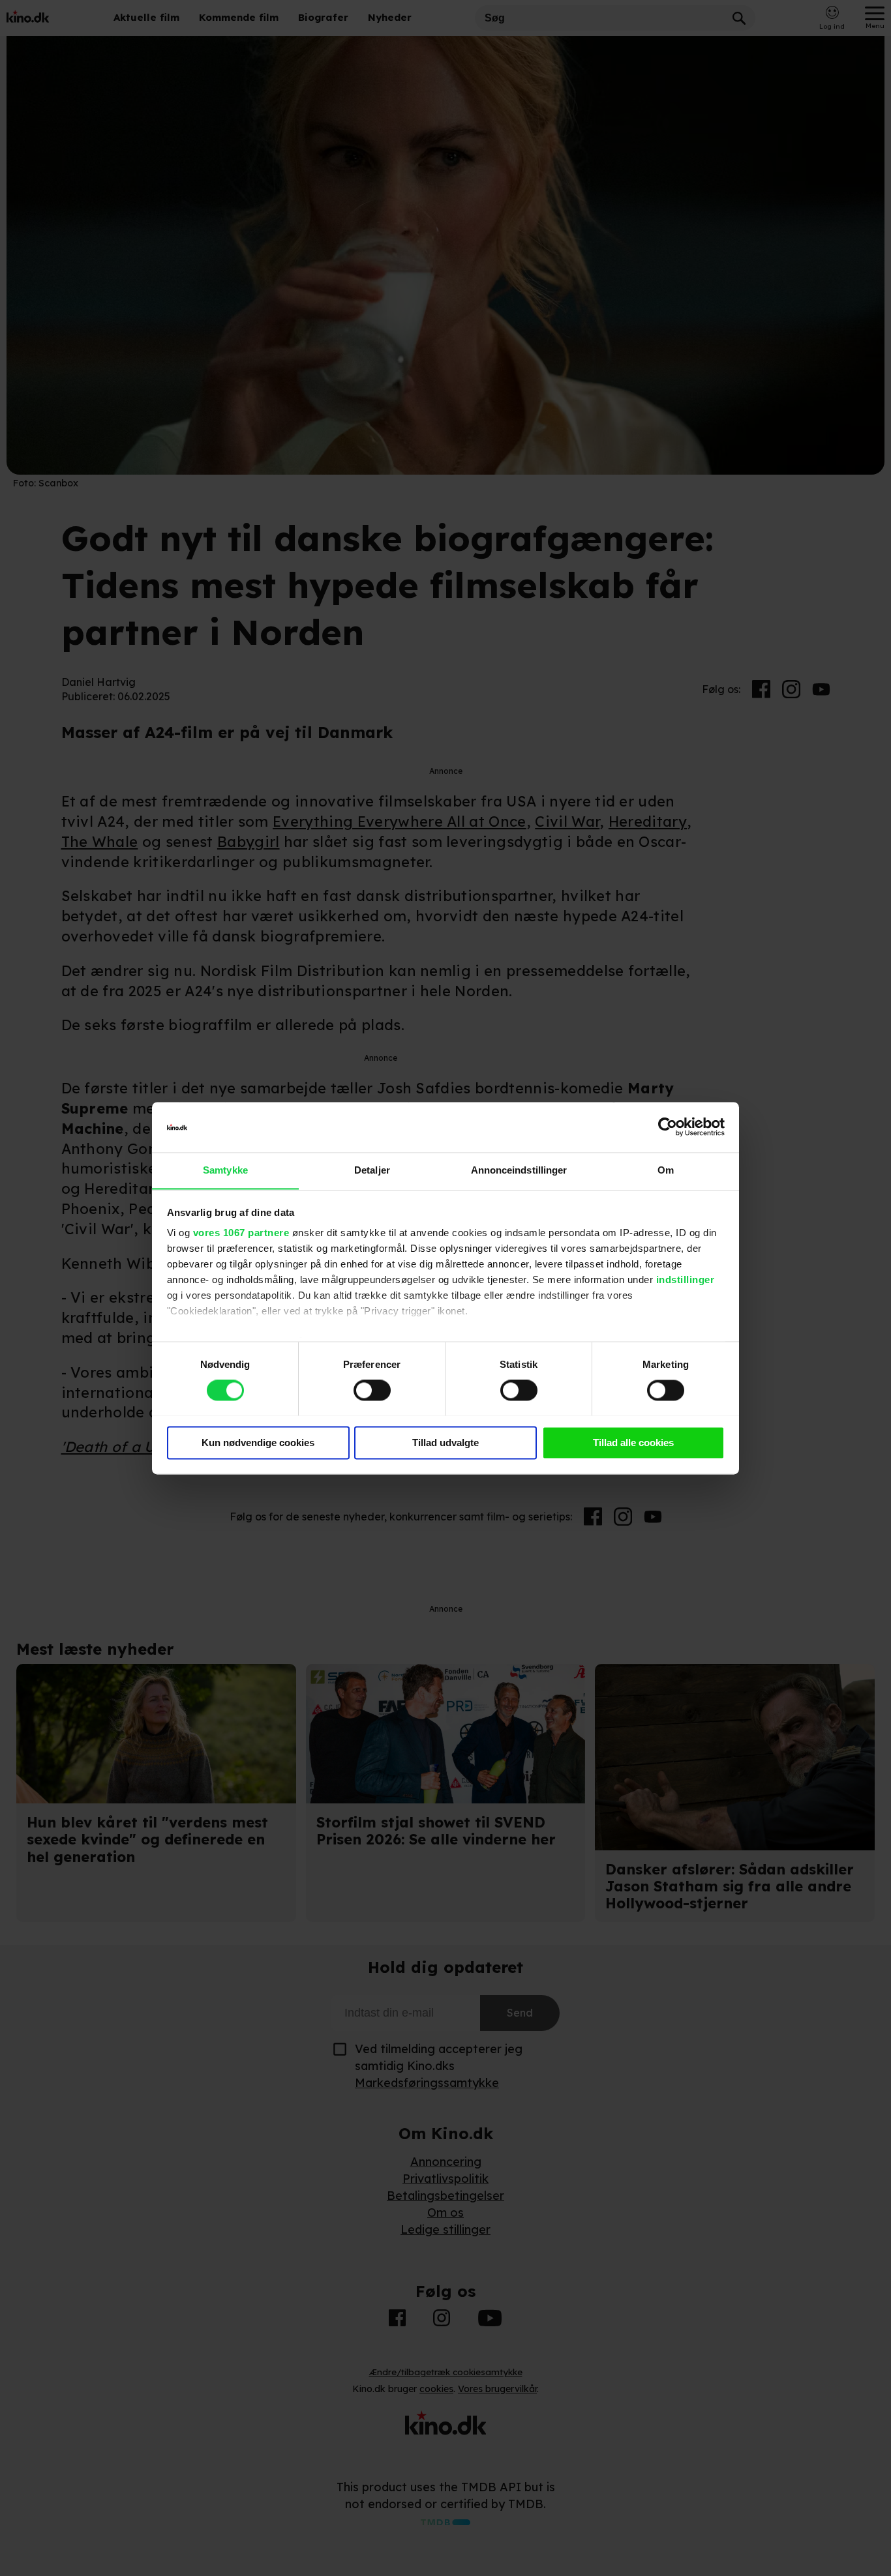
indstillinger (686, 1280)
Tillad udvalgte (445, 1443)
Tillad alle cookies (633, 1443)
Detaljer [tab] (372, 1170)
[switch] (372, 1390)
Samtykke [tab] (225, 1170)
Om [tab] (666, 1170)
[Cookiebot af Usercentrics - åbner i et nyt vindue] (668, 1127)
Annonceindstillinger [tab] (519, 1170)
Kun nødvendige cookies (258, 1443)
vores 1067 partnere (241, 1233)
